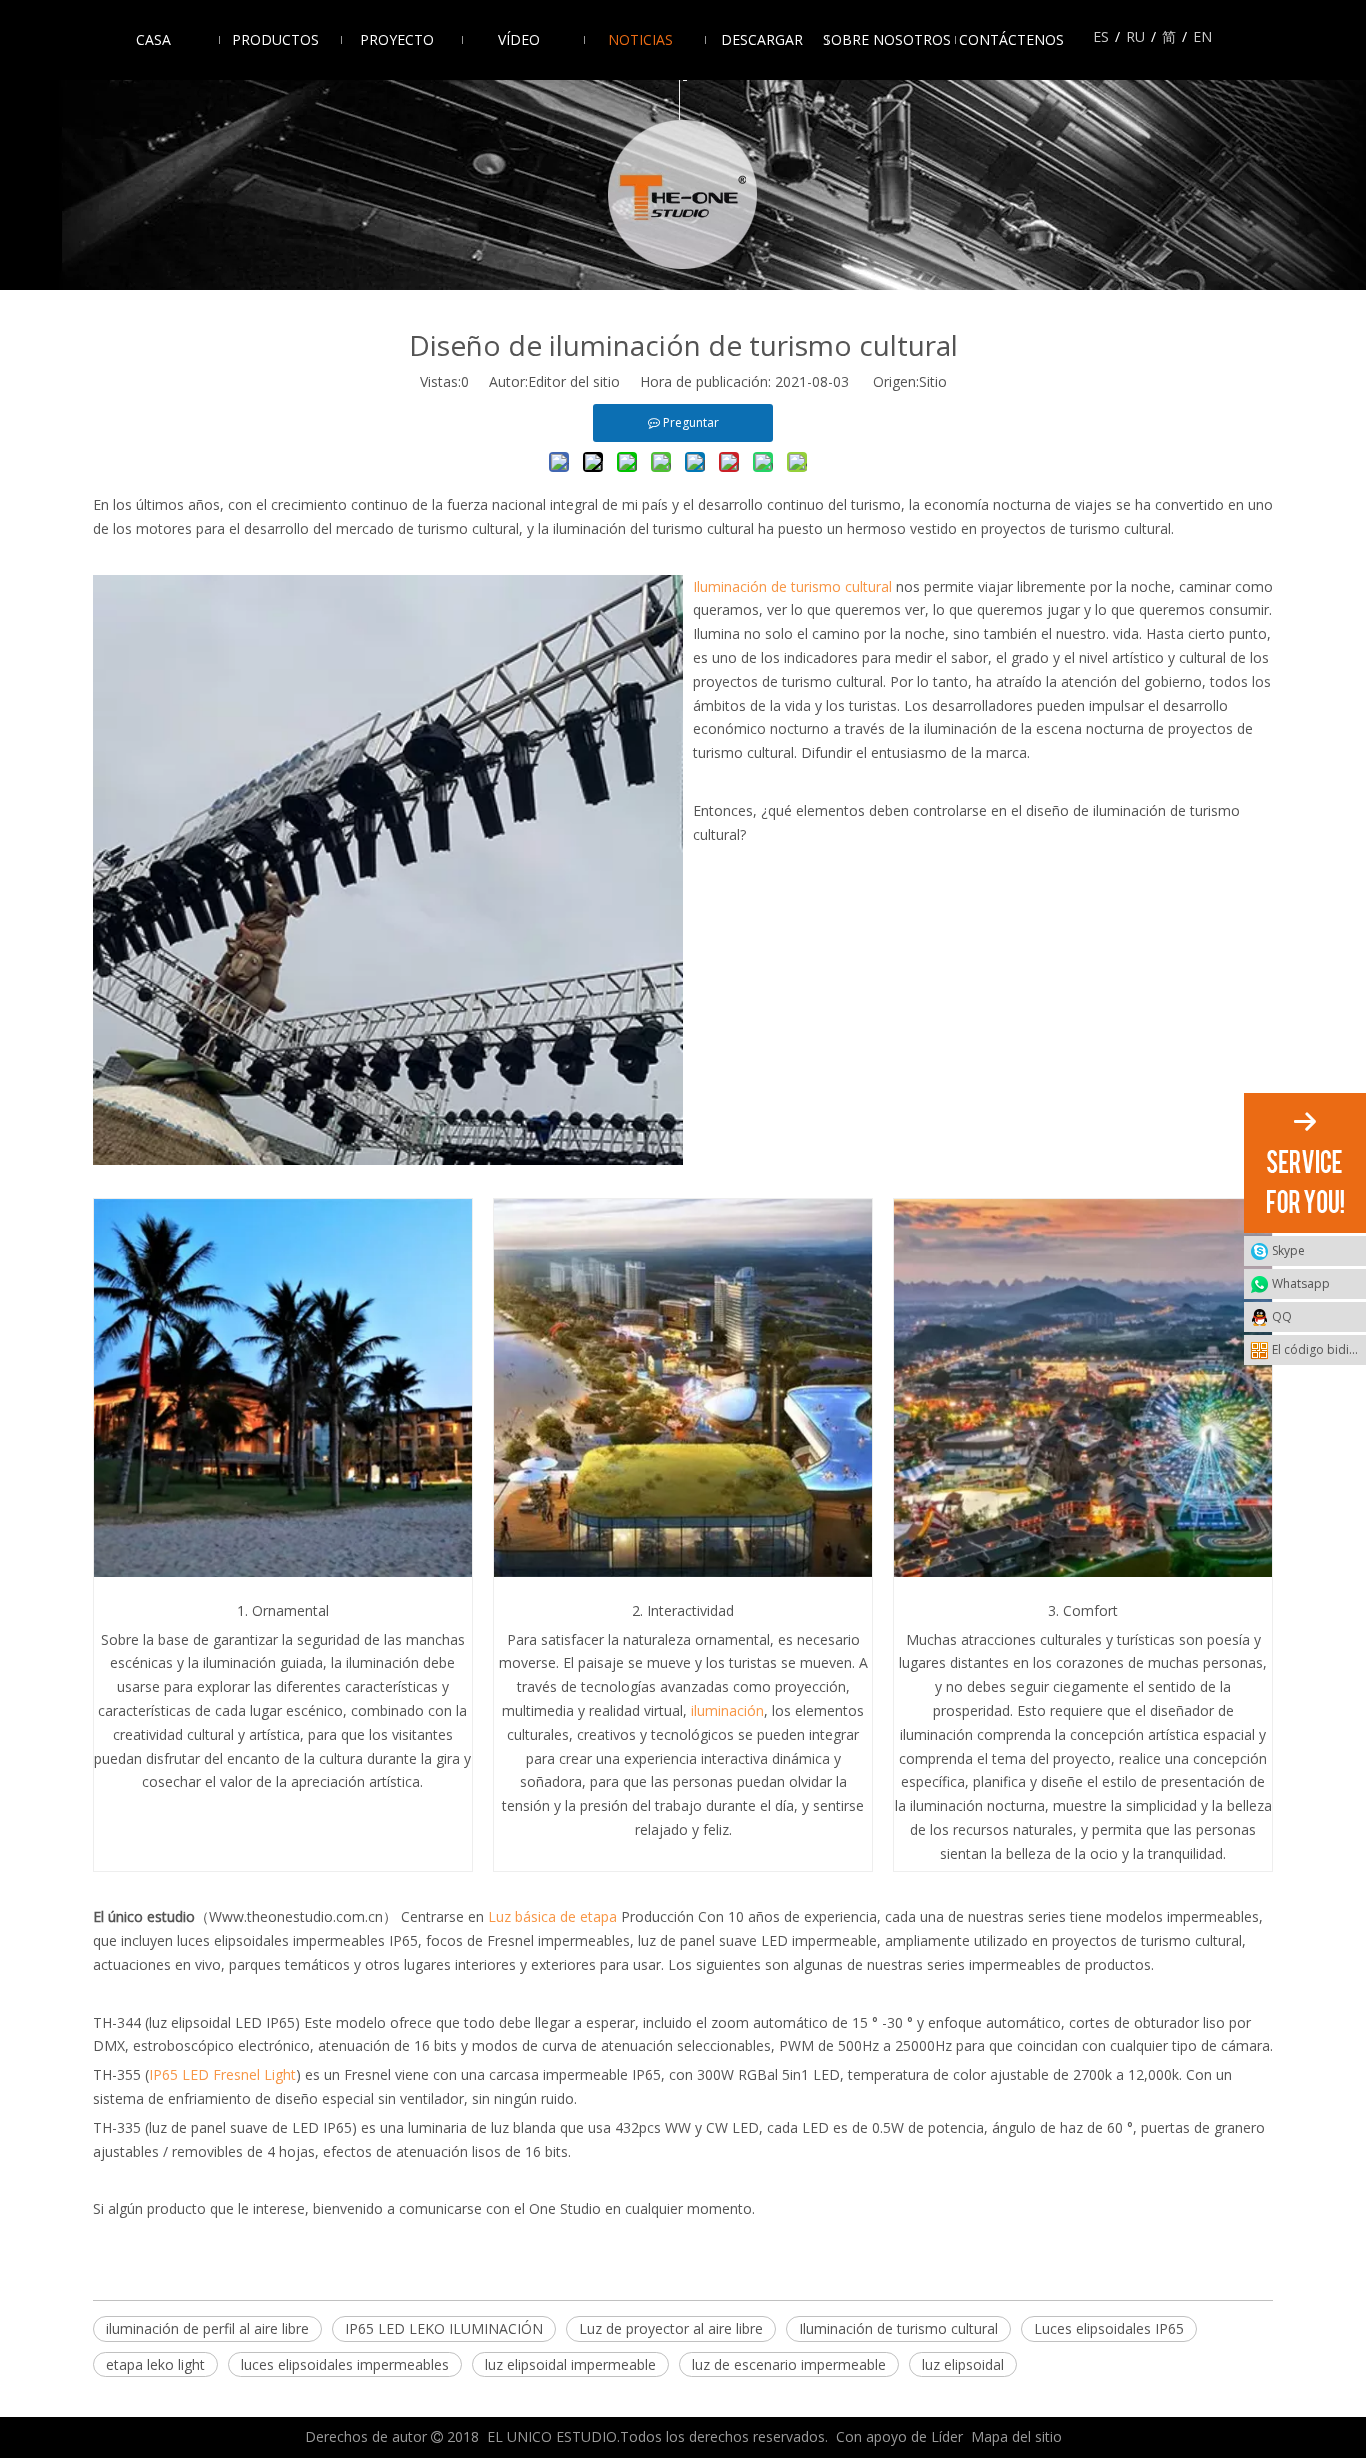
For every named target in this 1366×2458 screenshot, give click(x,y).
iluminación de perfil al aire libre (207, 2328)
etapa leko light (155, 2364)
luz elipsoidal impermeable (570, 2364)
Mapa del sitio (1016, 2436)
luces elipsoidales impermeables (345, 2364)
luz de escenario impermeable (789, 2364)
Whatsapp (1301, 1283)
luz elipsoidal (963, 2364)
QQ (1282, 1316)
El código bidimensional (1319, 1349)
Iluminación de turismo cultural (898, 2328)
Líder (947, 2436)
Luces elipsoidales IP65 (1109, 2328)
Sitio (933, 381)
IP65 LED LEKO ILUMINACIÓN (444, 2328)
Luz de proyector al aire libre (671, 2328)
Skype (1288, 1250)
